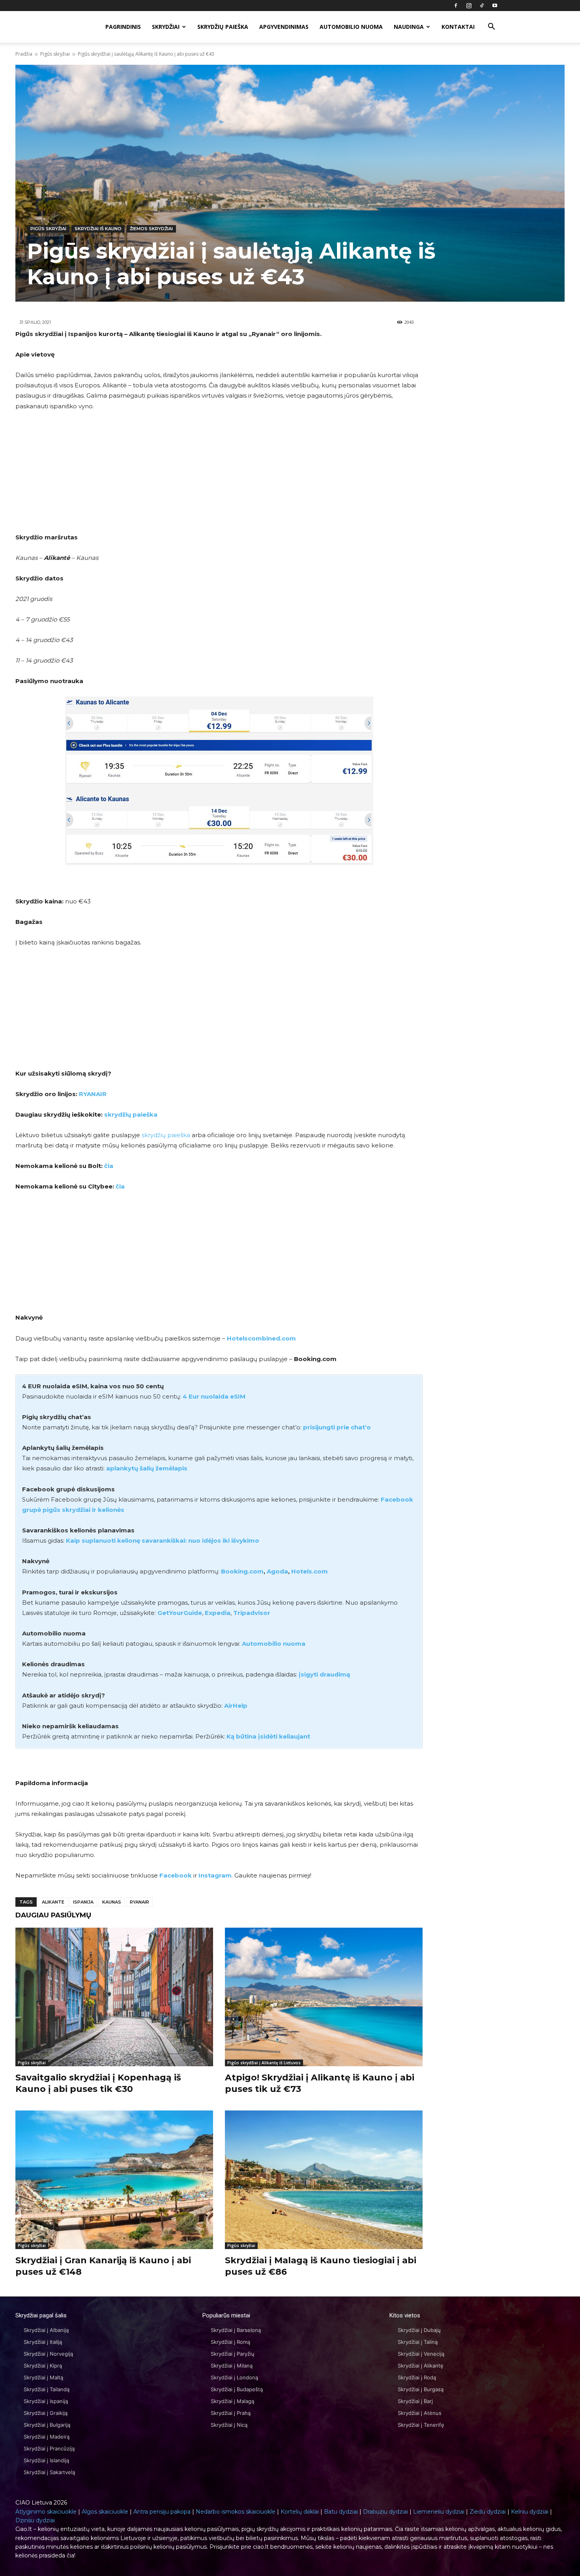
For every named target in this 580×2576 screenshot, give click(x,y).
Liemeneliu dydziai (439, 2512)
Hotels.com (310, 1571)
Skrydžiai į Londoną (234, 2377)
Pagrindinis (123, 27)
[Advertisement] (219, 477)
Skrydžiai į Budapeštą (237, 2389)
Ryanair (139, 1902)
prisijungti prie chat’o (337, 1427)
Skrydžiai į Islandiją (46, 2460)
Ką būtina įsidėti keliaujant (268, 1736)
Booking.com (242, 1571)
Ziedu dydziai (488, 2512)
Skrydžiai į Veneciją (421, 2354)
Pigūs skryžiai (55, 54)
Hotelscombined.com (261, 1338)
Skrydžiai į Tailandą (47, 2389)
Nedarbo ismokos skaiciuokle (236, 2512)
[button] (491, 27)
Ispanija (83, 1902)
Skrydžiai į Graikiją (46, 2413)
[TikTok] (482, 6)
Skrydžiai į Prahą (231, 2413)
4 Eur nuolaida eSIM (214, 1396)
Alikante (53, 1902)
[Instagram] (469, 6)
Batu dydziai (341, 2512)
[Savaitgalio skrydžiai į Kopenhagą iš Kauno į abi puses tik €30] (114, 1997)
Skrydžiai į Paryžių (233, 2354)
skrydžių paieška (131, 1114)
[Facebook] (456, 6)
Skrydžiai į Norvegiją (48, 2354)
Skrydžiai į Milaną (232, 2366)
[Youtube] (495, 6)
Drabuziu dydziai (385, 2512)
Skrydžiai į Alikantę (421, 2366)
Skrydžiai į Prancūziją (49, 2448)
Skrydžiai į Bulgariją (47, 2425)
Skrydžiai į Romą (230, 2342)
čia (109, 1166)
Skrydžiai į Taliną (418, 2342)
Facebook (176, 1875)
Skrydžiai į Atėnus (420, 2413)
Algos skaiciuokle (105, 2512)
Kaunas (112, 1902)
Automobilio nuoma (351, 27)
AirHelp (236, 1706)
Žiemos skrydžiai (151, 229)
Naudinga (409, 27)
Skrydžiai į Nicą (229, 2425)
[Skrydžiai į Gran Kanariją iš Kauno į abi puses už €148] (114, 2180)
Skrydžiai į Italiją (43, 2342)
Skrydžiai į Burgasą (421, 2389)
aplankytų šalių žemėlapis (147, 1468)
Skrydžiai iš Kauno (98, 229)
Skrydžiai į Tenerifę (421, 2425)
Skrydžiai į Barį (415, 2401)
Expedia (218, 1613)
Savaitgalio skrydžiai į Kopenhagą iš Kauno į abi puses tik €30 (98, 2083)
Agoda (277, 1571)
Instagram (215, 1875)
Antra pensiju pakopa (162, 2512)
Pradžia (24, 54)
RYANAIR (93, 1094)
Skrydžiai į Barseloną (236, 2330)
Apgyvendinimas (284, 27)
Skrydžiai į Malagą (232, 2401)
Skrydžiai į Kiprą (43, 2366)
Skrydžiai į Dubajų (419, 2330)
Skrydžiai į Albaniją (46, 2330)
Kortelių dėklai (300, 2512)
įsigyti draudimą (324, 1674)
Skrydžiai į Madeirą (47, 2437)
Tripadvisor (252, 1613)
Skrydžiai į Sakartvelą (49, 2472)
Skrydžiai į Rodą (417, 2377)
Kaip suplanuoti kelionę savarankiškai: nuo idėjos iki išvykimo (163, 1541)
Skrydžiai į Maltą (43, 2377)
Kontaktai (458, 27)
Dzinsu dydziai (35, 2520)
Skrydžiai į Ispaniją (46, 2401)
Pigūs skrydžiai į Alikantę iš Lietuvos (264, 2063)
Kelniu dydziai (530, 2512)
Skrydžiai (166, 27)
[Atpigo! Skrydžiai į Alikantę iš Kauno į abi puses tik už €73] (324, 1997)
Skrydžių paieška (223, 27)
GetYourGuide (180, 1613)
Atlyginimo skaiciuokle (46, 2512)
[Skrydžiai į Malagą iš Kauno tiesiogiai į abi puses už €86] (324, 2180)
